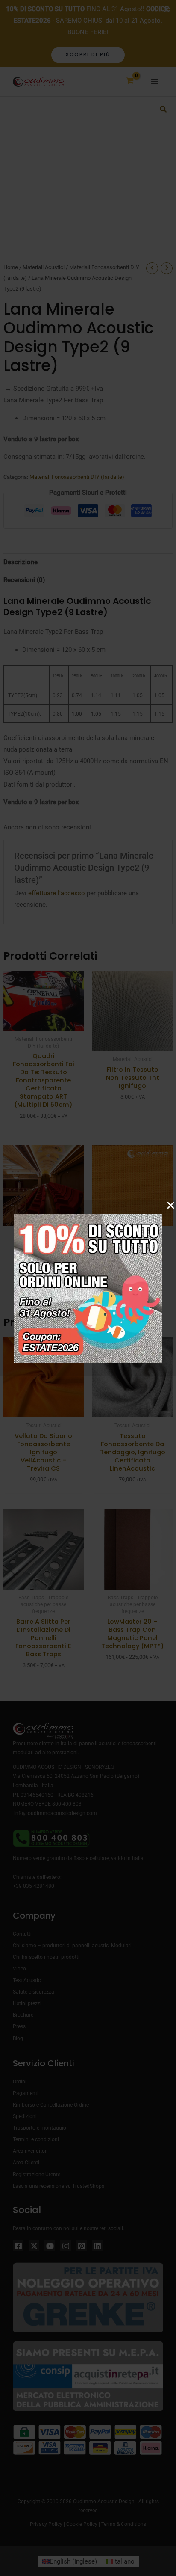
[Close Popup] (171, 1206)
